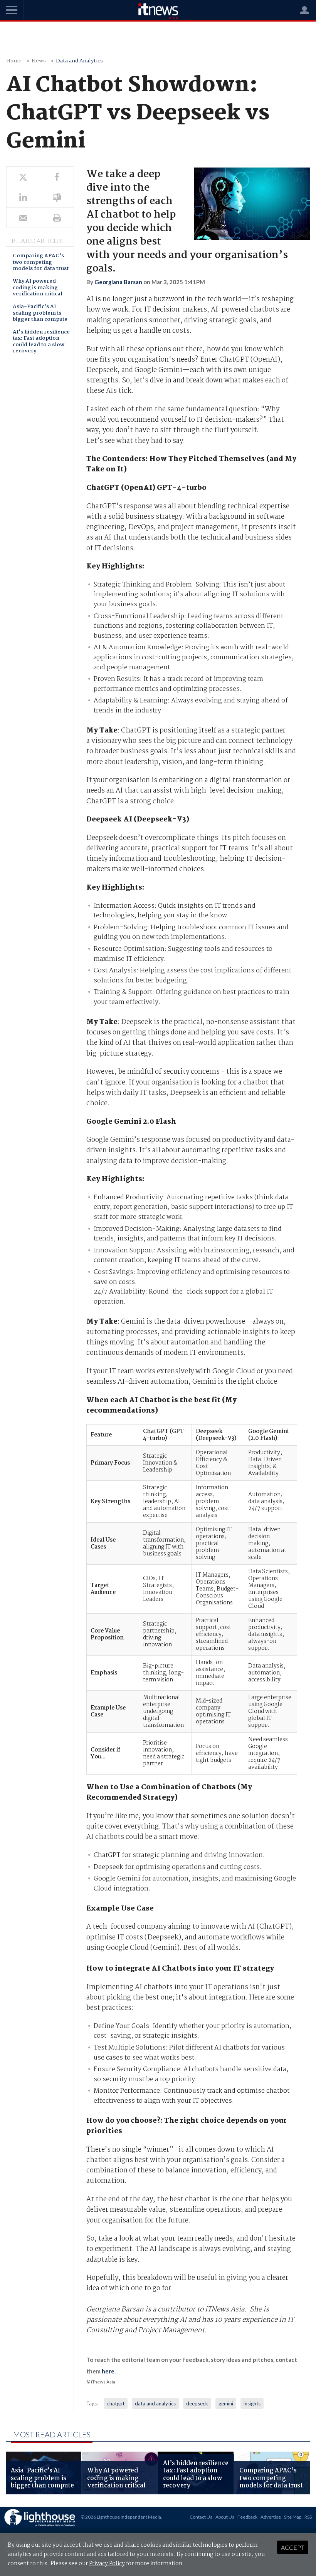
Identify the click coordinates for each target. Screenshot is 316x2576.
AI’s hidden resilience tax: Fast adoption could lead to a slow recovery (41, 342)
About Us (225, 2517)
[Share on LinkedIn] (23, 197)
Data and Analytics (79, 61)
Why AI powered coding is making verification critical (38, 288)
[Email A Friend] (23, 218)
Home (14, 61)
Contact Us (201, 2517)
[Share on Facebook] (57, 177)
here (108, 2371)
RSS (308, 2517)
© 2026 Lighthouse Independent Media (121, 2517)
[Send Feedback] (57, 197)
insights (252, 2403)
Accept (293, 2547)
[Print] (57, 218)
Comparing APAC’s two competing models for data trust (41, 263)
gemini (226, 2403)
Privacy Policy (107, 2564)
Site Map (293, 2517)
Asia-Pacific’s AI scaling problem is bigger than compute (40, 313)
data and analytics (155, 2403)
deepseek (197, 2403)
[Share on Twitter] (23, 177)
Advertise (271, 2517)
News (39, 61)
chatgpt (116, 2403)
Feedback (247, 2517)
